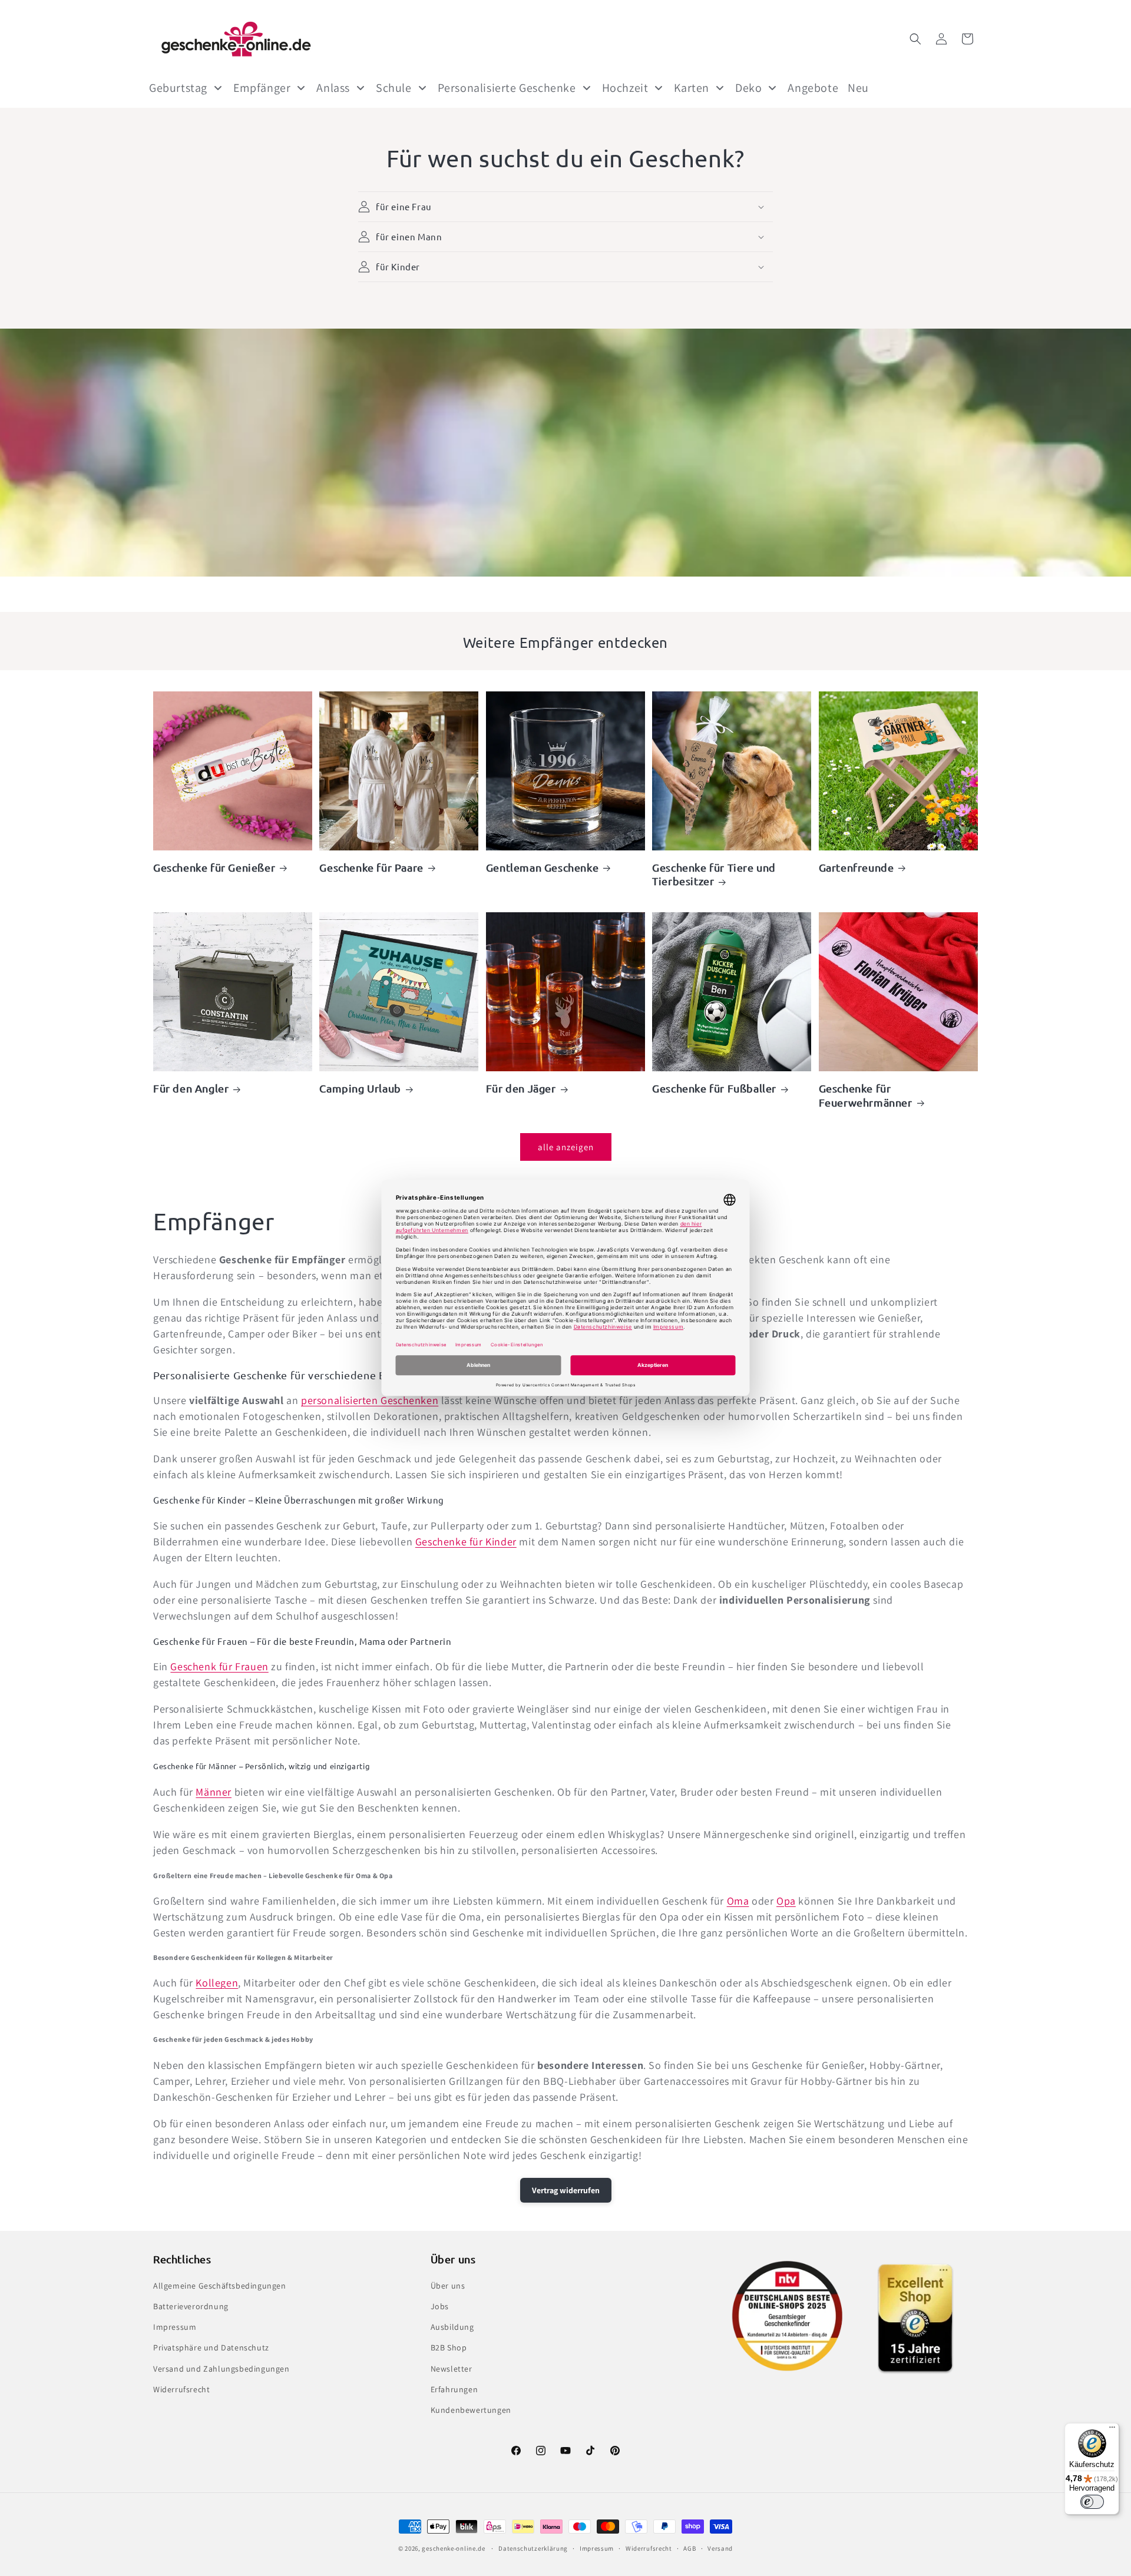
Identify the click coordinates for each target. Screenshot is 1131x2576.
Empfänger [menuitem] (262, 88)
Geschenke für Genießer (214, 867)
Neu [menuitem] (858, 88)
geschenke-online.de (453, 2548)
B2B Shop (449, 2347)
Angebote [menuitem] (813, 88)
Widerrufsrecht (181, 2389)
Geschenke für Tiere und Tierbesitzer (714, 874)
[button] (915, 39)
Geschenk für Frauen (219, 1666)
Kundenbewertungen (471, 2410)
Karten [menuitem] (692, 88)
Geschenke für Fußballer (714, 1088)
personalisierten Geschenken (370, 1400)
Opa (786, 1901)
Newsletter (452, 2369)
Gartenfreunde (856, 867)
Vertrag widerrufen (566, 2190)
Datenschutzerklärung (533, 2548)
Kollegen (217, 1983)
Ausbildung (452, 2327)
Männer (214, 1792)
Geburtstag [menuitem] (178, 88)
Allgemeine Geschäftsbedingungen (220, 2286)
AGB (689, 2548)
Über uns (448, 2286)
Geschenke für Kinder (466, 1542)
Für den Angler (191, 1088)
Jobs (440, 2306)
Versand (720, 2548)
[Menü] (1112, 2430)
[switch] (1092, 2502)
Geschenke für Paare (371, 867)
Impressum (175, 2327)
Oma (738, 1901)
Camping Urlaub (360, 1088)
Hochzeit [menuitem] (625, 88)
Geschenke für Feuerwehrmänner (866, 1095)
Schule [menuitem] (394, 88)
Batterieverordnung (191, 2306)
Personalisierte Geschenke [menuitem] (507, 88)
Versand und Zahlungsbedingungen (221, 2369)
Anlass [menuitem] (333, 88)
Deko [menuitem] (748, 88)
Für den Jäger (521, 1088)
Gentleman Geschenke (542, 867)
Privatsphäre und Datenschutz (211, 2347)
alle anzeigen (566, 1147)
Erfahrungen (454, 2389)
